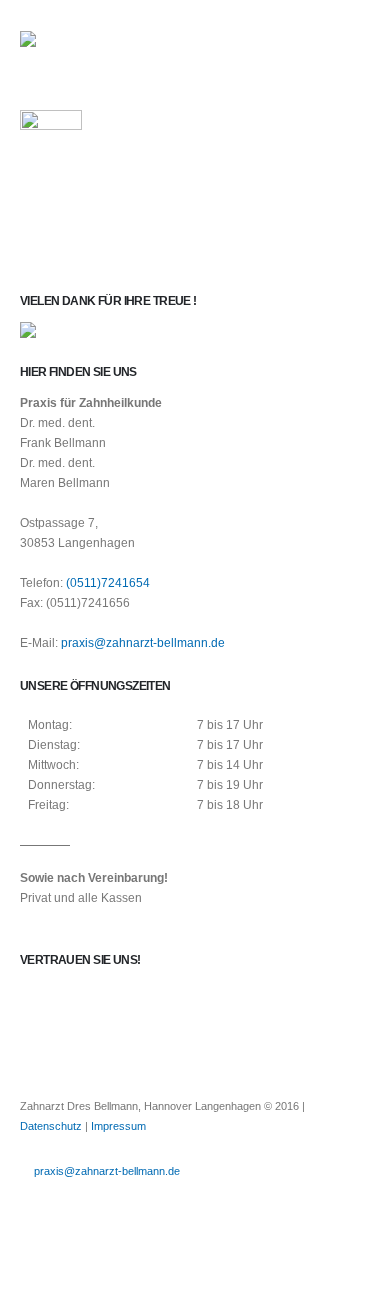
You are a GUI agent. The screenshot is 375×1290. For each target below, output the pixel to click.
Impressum (118, 1126)
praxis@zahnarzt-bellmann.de (143, 642)
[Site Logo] (75, 45)
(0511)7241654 (108, 582)
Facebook (37, 1203)
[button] (337, 45)
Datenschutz (51, 1126)
